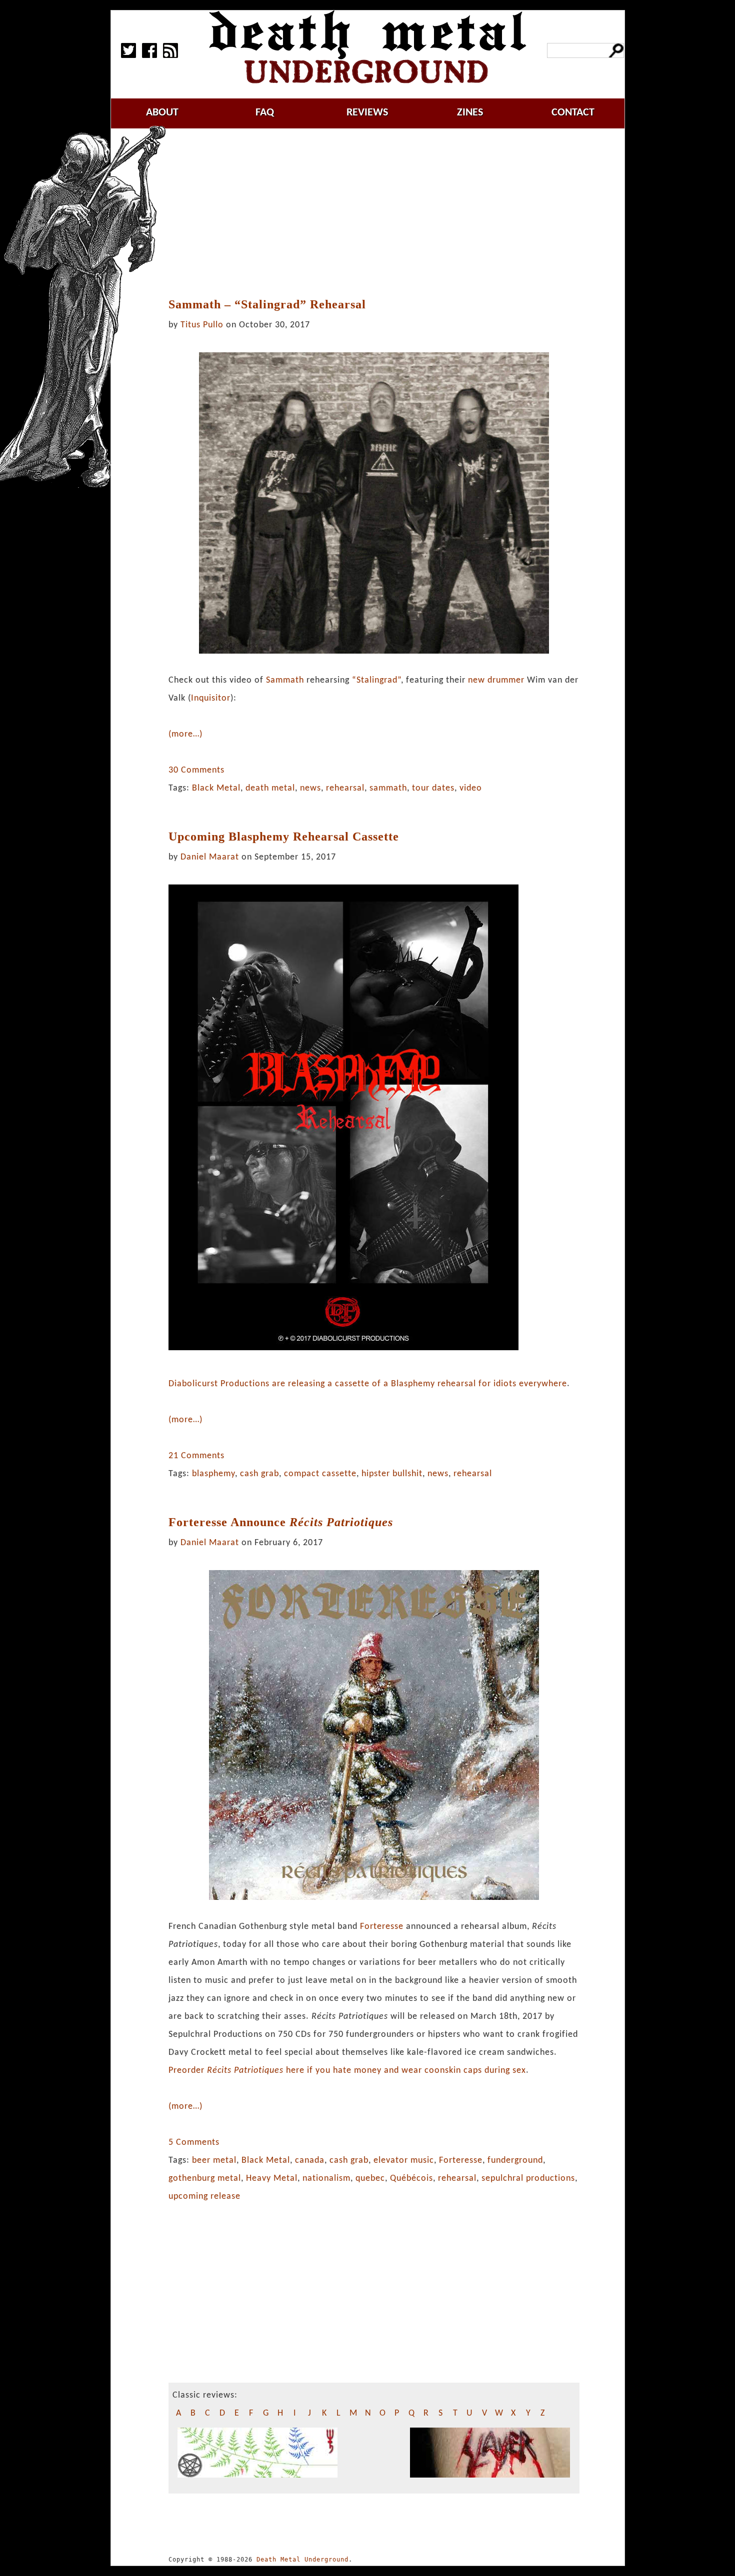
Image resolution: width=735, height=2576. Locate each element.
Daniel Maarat (210, 857)
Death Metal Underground (302, 2560)
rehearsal (345, 788)
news (310, 788)
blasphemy (213, 1474)
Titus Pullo (202, 325)
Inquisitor (211, 698)
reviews (367, 113)
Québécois (411, 2178)
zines (470, 113)
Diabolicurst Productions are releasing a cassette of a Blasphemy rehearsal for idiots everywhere (368, 1384)
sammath (388, 788)
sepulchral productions (528, 2178)
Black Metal (216, 788)
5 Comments (194, 2143)
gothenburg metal (205, 2178)
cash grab (259, 1474)
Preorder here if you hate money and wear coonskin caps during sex (347, 2071)
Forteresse (382, 1927)
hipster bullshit (392, 1474)
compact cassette (320, 1474)
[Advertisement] (379, 213)
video (471, 788)
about (162, 113)
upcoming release (204, 2196)
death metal (270, 788)
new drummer (496, 680)
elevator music (404, 2160)
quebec (370, 2178)
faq (265, 113)
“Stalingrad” (376, 680)
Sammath (285, 680)
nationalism (326, 2178)
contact (573, 113)
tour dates (433, 788)
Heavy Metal (272, 2178)
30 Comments (196, 770)
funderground (515, 2160)
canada (310, 2160)
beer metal (214, 2160)
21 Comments (196, 1456)
